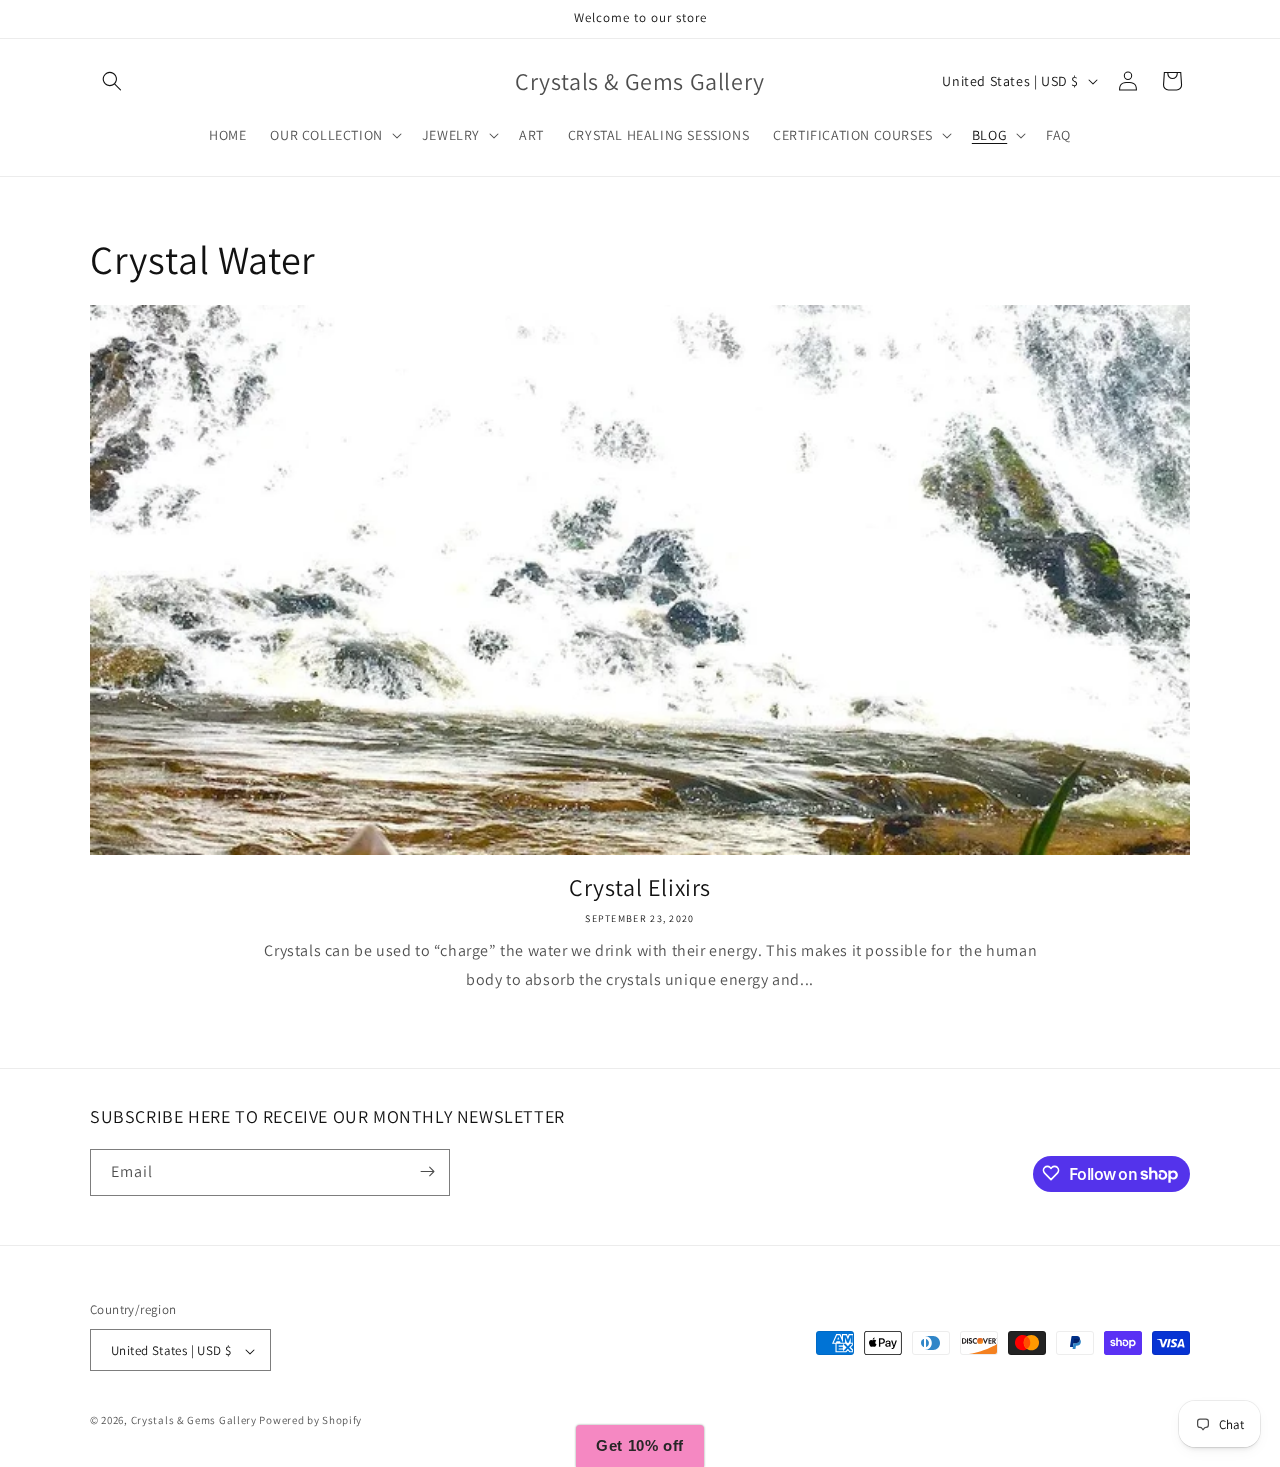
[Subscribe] (427, 1171)
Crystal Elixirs (640, 887)
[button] (112, 81)
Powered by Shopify (310, 1421)
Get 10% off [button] (640, 1445)
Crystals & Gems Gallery (195, 1421)
